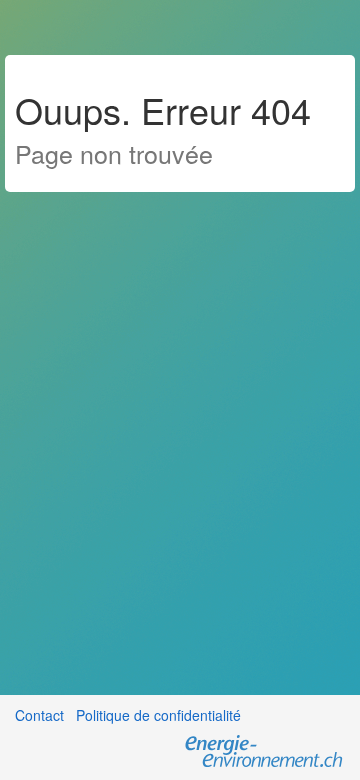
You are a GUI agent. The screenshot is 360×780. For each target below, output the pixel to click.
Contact (39, 715)
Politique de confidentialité (158, 715)
